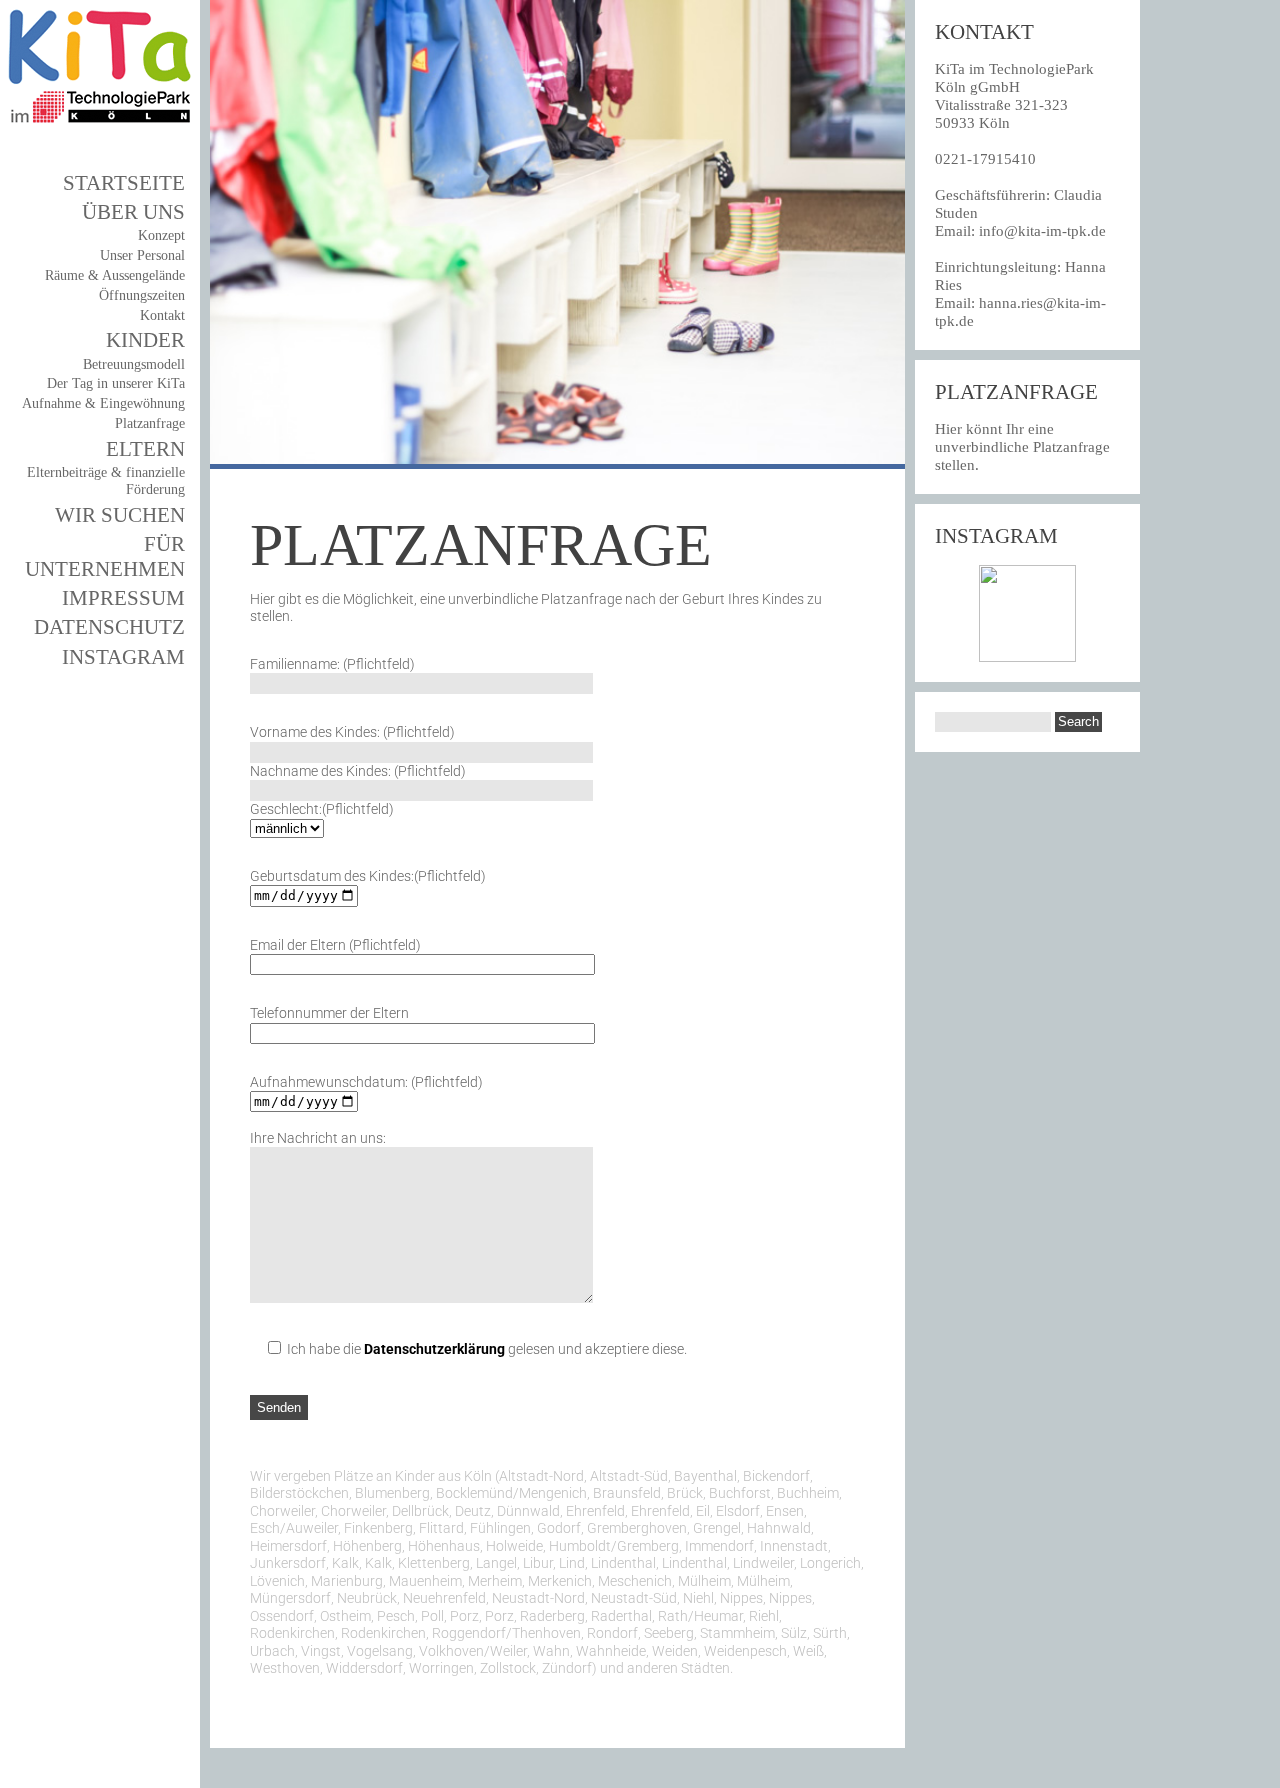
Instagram (123, 657)
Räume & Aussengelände (115, 275)
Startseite (124, 183)
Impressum (123, 598)
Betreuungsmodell (134, 364)
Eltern (145, 449)
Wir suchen (120, 515)
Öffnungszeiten (142, 295)
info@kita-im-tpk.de (1042, 231)
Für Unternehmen (105, 556)
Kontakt (162, 315)
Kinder (145, 340)
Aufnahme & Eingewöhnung (103, 403)
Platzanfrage (150, 423)
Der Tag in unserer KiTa (116, 383)
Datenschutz (109, 627)
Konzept (161, 235)
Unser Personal (142, 255)
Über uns (133, 212)
